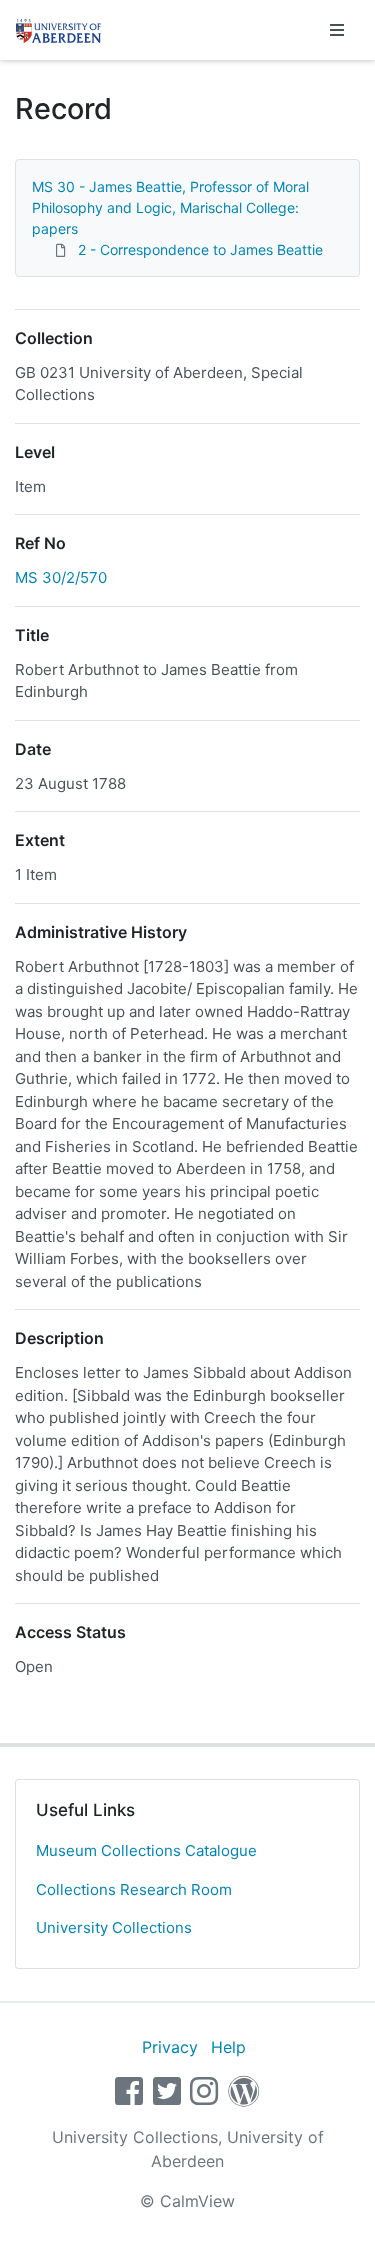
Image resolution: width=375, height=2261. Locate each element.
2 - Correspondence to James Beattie (200, 249)
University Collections (114, 1927)
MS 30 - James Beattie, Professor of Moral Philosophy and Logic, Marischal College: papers (170, 207)
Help (228, 2047)
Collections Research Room (134, 1889)
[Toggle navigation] (337, 30)
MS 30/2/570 (61, 577)
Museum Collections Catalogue (146, 1850)
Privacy (170, 2047)
